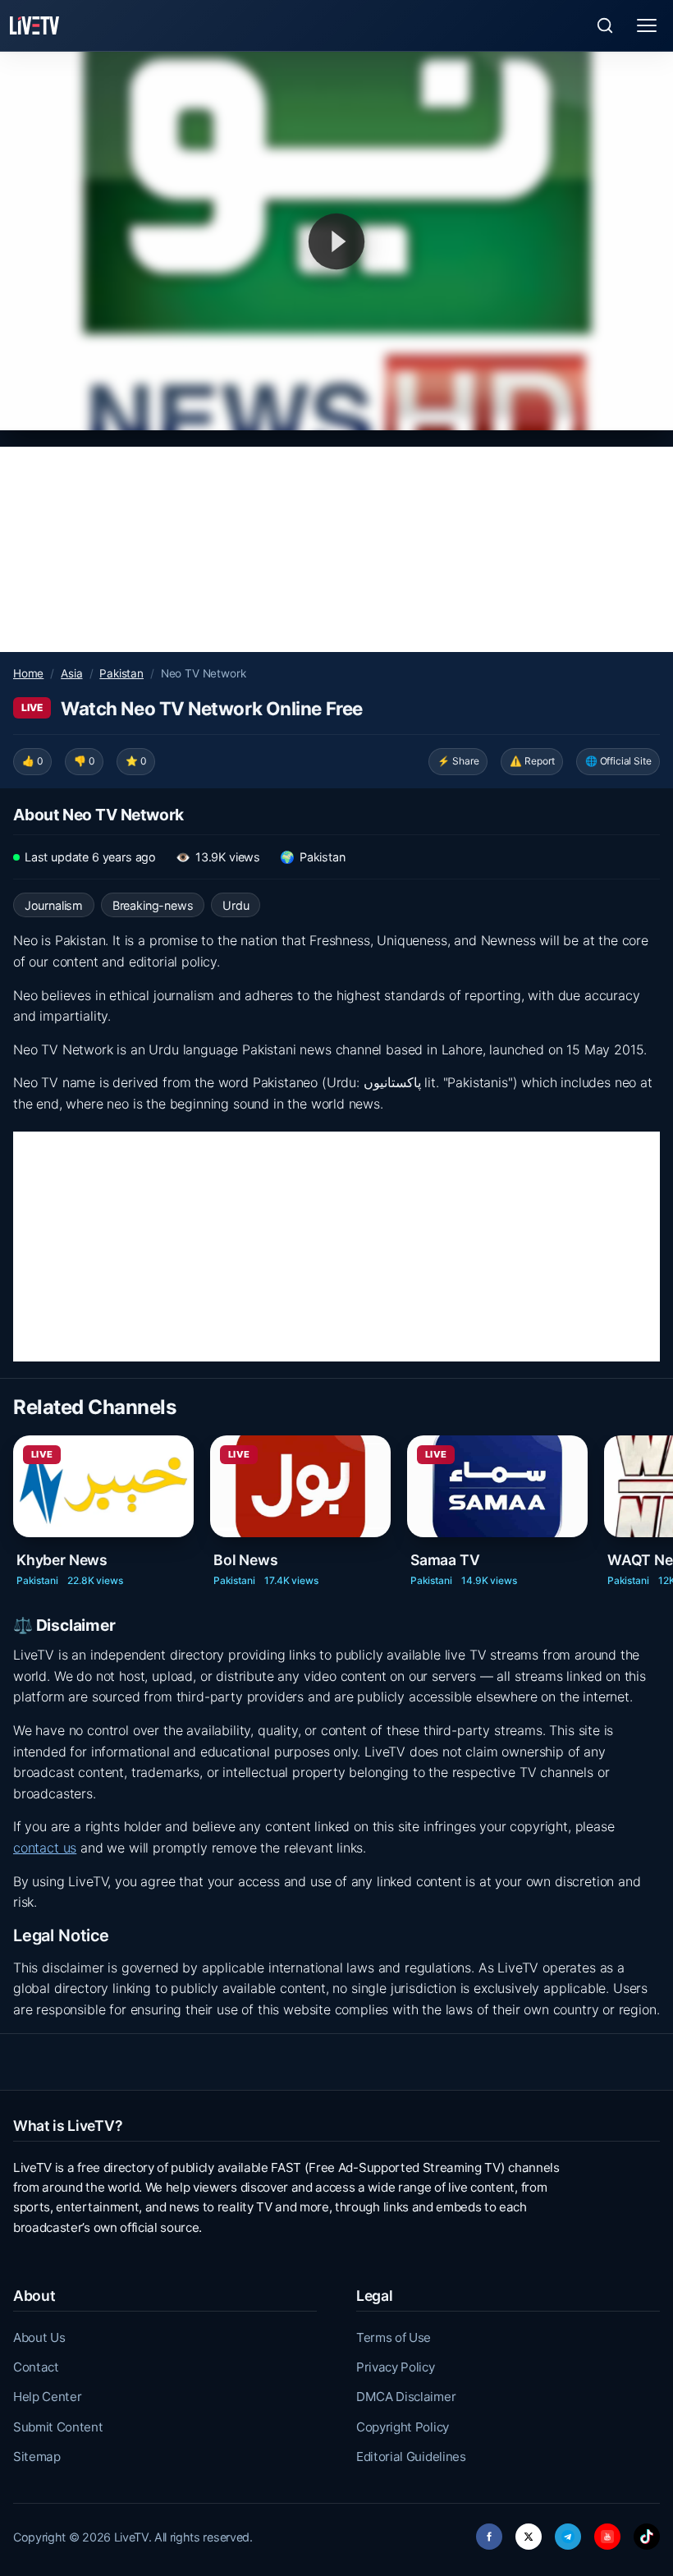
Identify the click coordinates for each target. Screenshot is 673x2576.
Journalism (54, 905)
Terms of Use (394, 2337)
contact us (45, 1848)
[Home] (34, 25)
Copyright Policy (403, 2427)
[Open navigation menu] (647, 25)
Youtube (607, 2532)
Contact (36, 2367)
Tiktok (647, 2532)
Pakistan (121, 673)
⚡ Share (458, 761)
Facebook (489, 2532)
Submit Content (58, 2427)
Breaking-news (153, 905)
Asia (71, 673)
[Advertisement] (336, 549)
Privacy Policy (396, 2367)
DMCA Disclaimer (406, 2397)
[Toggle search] (605, 25)
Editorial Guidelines (411, 2457)
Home (28, 673)
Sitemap (37, 2457)
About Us (39, 2337)
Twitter (529, 2532)
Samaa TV (445, 1559)
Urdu (236, 905)
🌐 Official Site (618, 761)
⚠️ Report (532, 761)
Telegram (568, 2532)
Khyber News (62, 1559)
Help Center (47, 2397)
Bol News (246, 1559)
